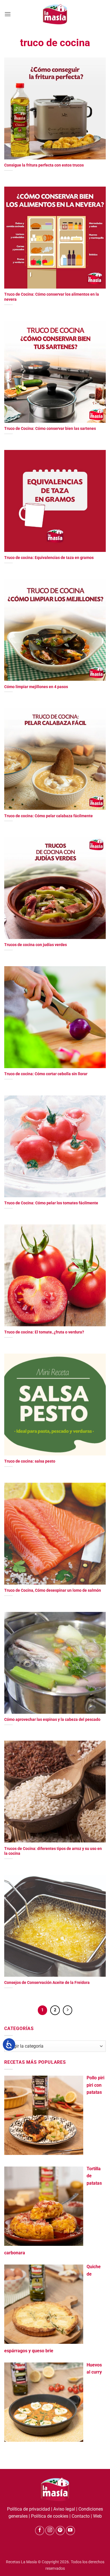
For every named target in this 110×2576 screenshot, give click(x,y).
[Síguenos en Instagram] (50, 2531)
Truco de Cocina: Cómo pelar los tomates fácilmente (51, 1203)
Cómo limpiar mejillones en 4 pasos (36, 687)
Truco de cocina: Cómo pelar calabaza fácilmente (49, 816)
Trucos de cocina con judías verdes (36, 945)
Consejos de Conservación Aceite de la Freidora (47, 1982)
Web (97, 2516)
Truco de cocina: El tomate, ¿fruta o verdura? (44, 1332)
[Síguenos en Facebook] (40, 2531)
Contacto (81, 2516)
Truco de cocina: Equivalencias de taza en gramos (49, 558)
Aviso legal (64, 2509)
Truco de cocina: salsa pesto (30, 1461)
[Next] (68, 2010)
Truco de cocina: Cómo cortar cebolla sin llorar (46, 1074)
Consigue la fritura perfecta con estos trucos (44, 165)
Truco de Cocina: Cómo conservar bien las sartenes (50, 428)
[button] (8, 14)
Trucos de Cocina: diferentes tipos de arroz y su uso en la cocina (53, 1851)
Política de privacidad (28, 2509)
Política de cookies (50, 2516)
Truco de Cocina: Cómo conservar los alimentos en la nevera (52, 297)
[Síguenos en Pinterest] (60, 2531)
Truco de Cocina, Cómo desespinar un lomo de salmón (53, 1590)
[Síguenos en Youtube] (70, 2531)
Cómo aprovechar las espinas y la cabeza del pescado (52, 1719)
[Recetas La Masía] (55, 14)
